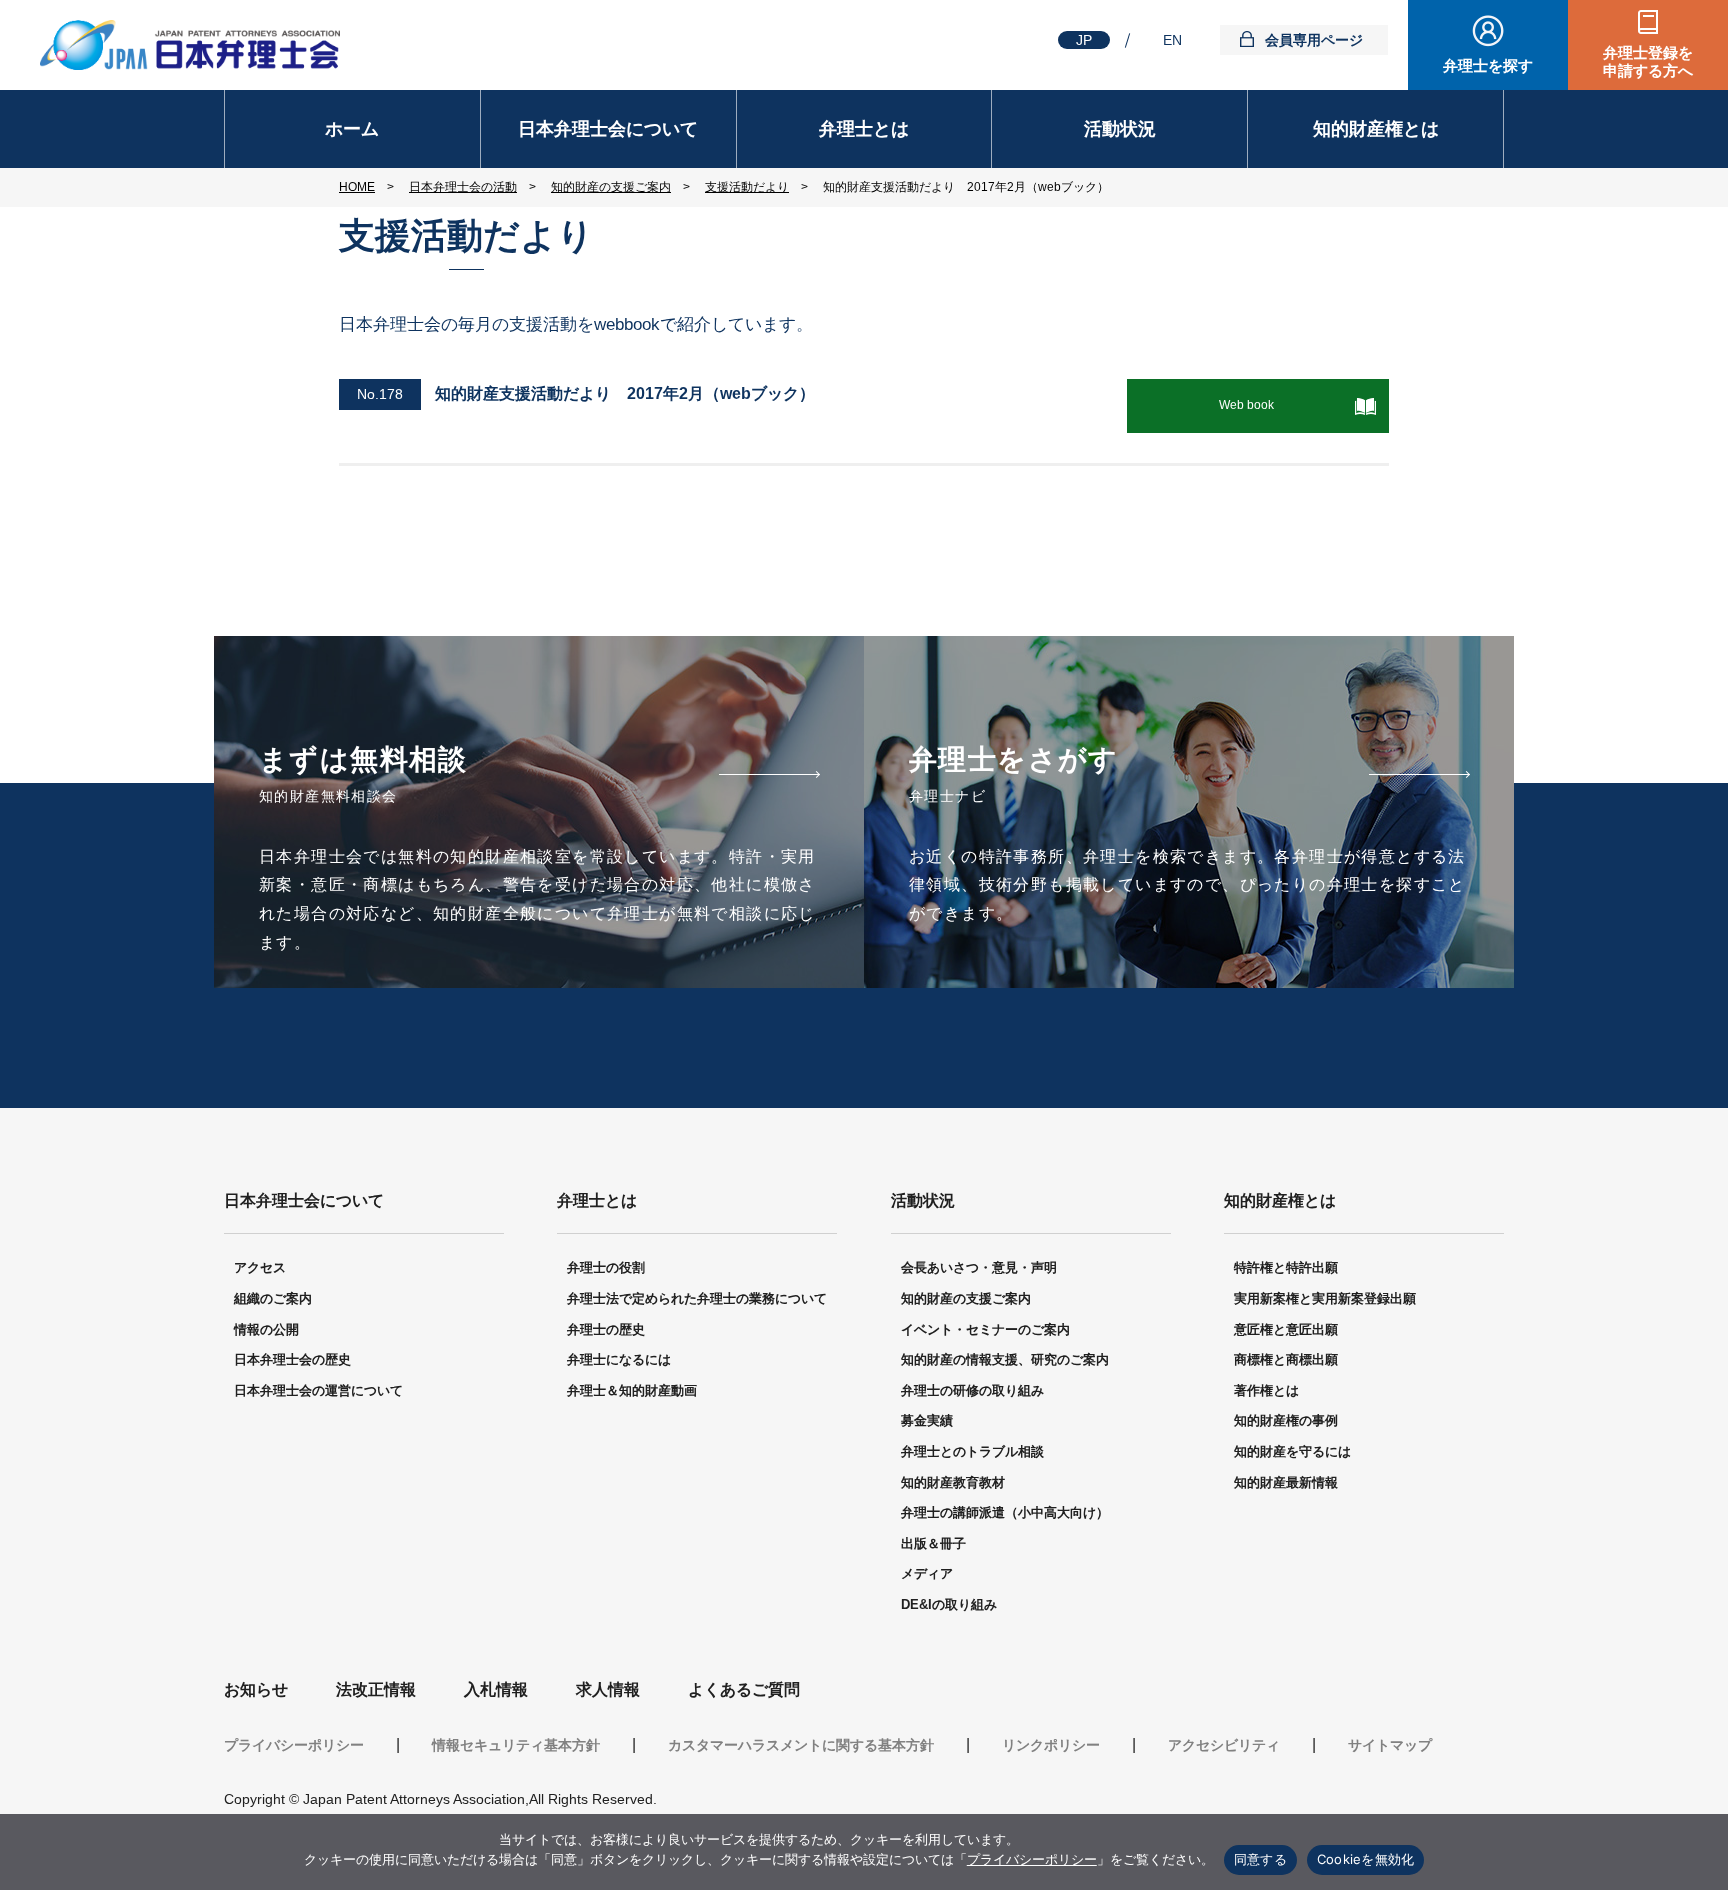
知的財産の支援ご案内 (966, 1298)
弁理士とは (864, 129)
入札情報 (496, 1689)
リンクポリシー (1051, 1745)
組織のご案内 (273, 1298)
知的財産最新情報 (1286, 1482)
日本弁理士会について (608, 129)
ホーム (352, 129)
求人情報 (608, 1689)
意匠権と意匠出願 (1286, 1329)
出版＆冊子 (933, 1543)
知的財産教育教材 (953, 1482)
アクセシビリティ (1224, 1745)
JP (1084, 40)
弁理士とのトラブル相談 (972, 1451)
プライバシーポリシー (294, 1745)
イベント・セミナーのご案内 (985, 1329)
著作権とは (1266, 1390)
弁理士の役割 (606, 1267)
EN (1172, 40)
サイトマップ (1390, 1745)
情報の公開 (266, 1329)
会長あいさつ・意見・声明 (979, 1267)
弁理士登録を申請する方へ (1648, 61)
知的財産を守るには (1292, 1451)
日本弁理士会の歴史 (292, 1359)
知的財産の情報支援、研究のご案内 (1005, 1359)
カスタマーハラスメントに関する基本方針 (801, 1745)
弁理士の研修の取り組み (972, 1390)
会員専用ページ (1314, 40)
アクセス (260, 1267)
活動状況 (1120, 129)
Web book (1246, 405)
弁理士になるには (619, 1359)
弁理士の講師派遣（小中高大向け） (1005, 1512)
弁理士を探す (1488, 65)
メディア (927, 1573)
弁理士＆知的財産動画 (632, 1390)
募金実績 (927, 1420)
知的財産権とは (1376, 129)
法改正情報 (376, 1689)
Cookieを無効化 (1366, 1859)
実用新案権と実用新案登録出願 (1325, 1298)
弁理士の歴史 (606, 1329)
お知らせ (256, 1689)
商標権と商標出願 (1286, 1359)
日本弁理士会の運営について (318, 1390)
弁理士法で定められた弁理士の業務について (697, 1298)
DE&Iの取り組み (949, 1604)
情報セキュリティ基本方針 (516, 1745)
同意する (1260, 1859)
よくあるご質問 (744, 1689)
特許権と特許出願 (1286, 1267)
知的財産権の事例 (1286, 1420)
